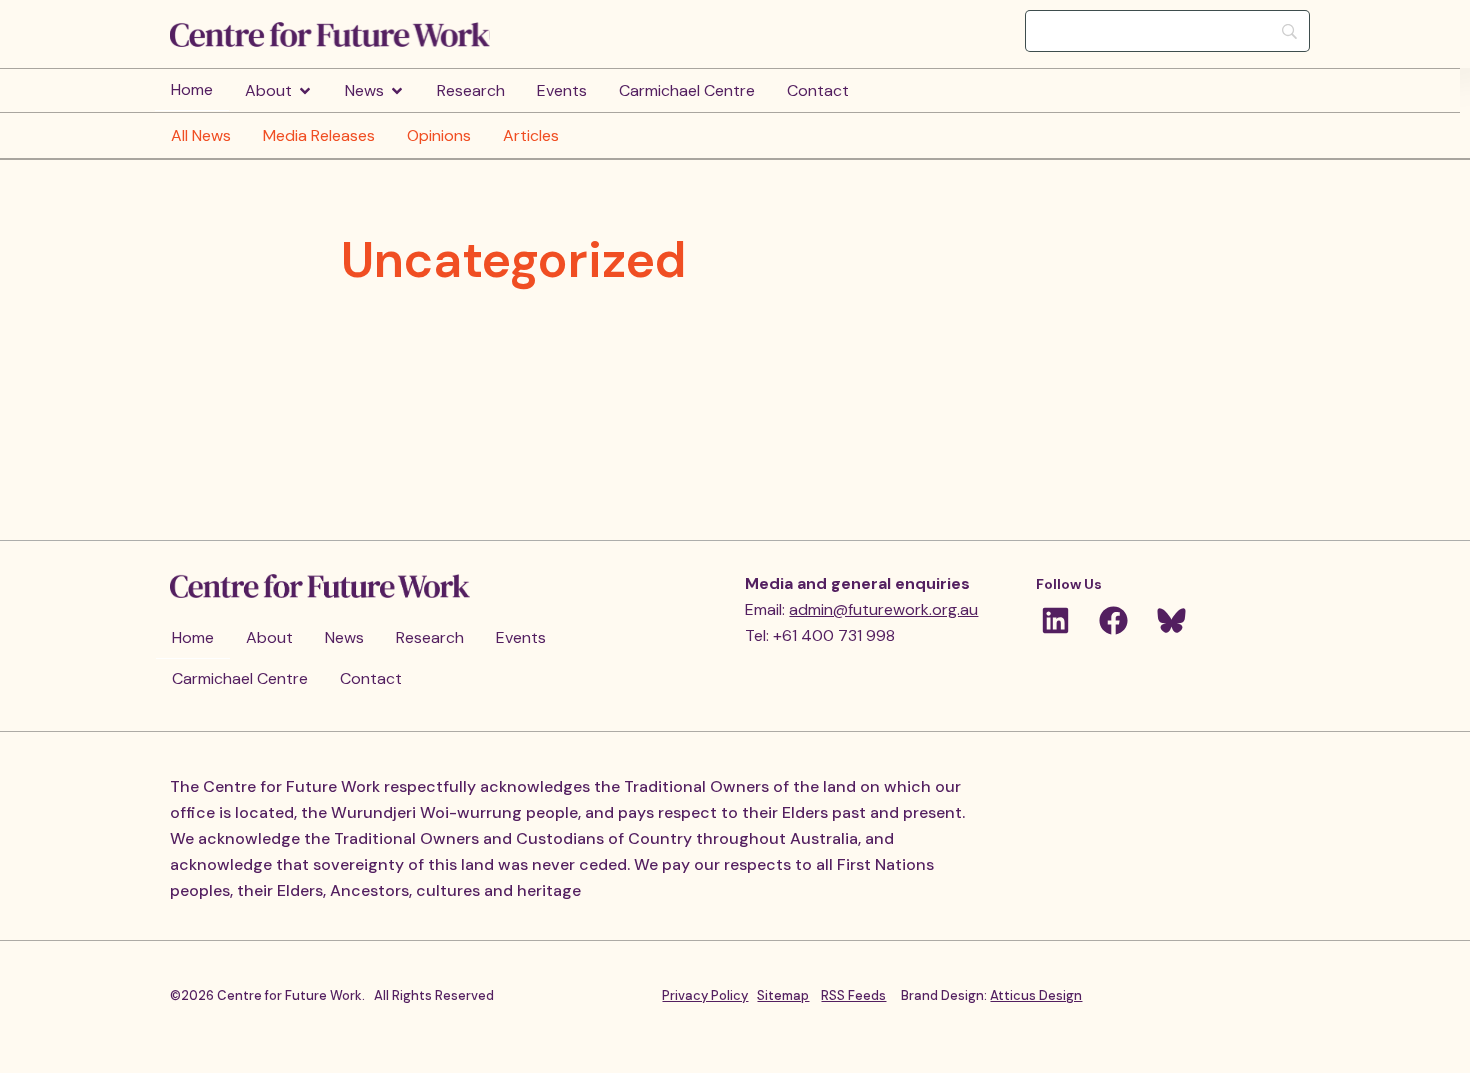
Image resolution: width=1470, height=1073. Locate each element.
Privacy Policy (705, 995)
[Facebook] (1113, 620)
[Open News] (397, 91)
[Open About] (305, 91)
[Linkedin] (1055, 620)
